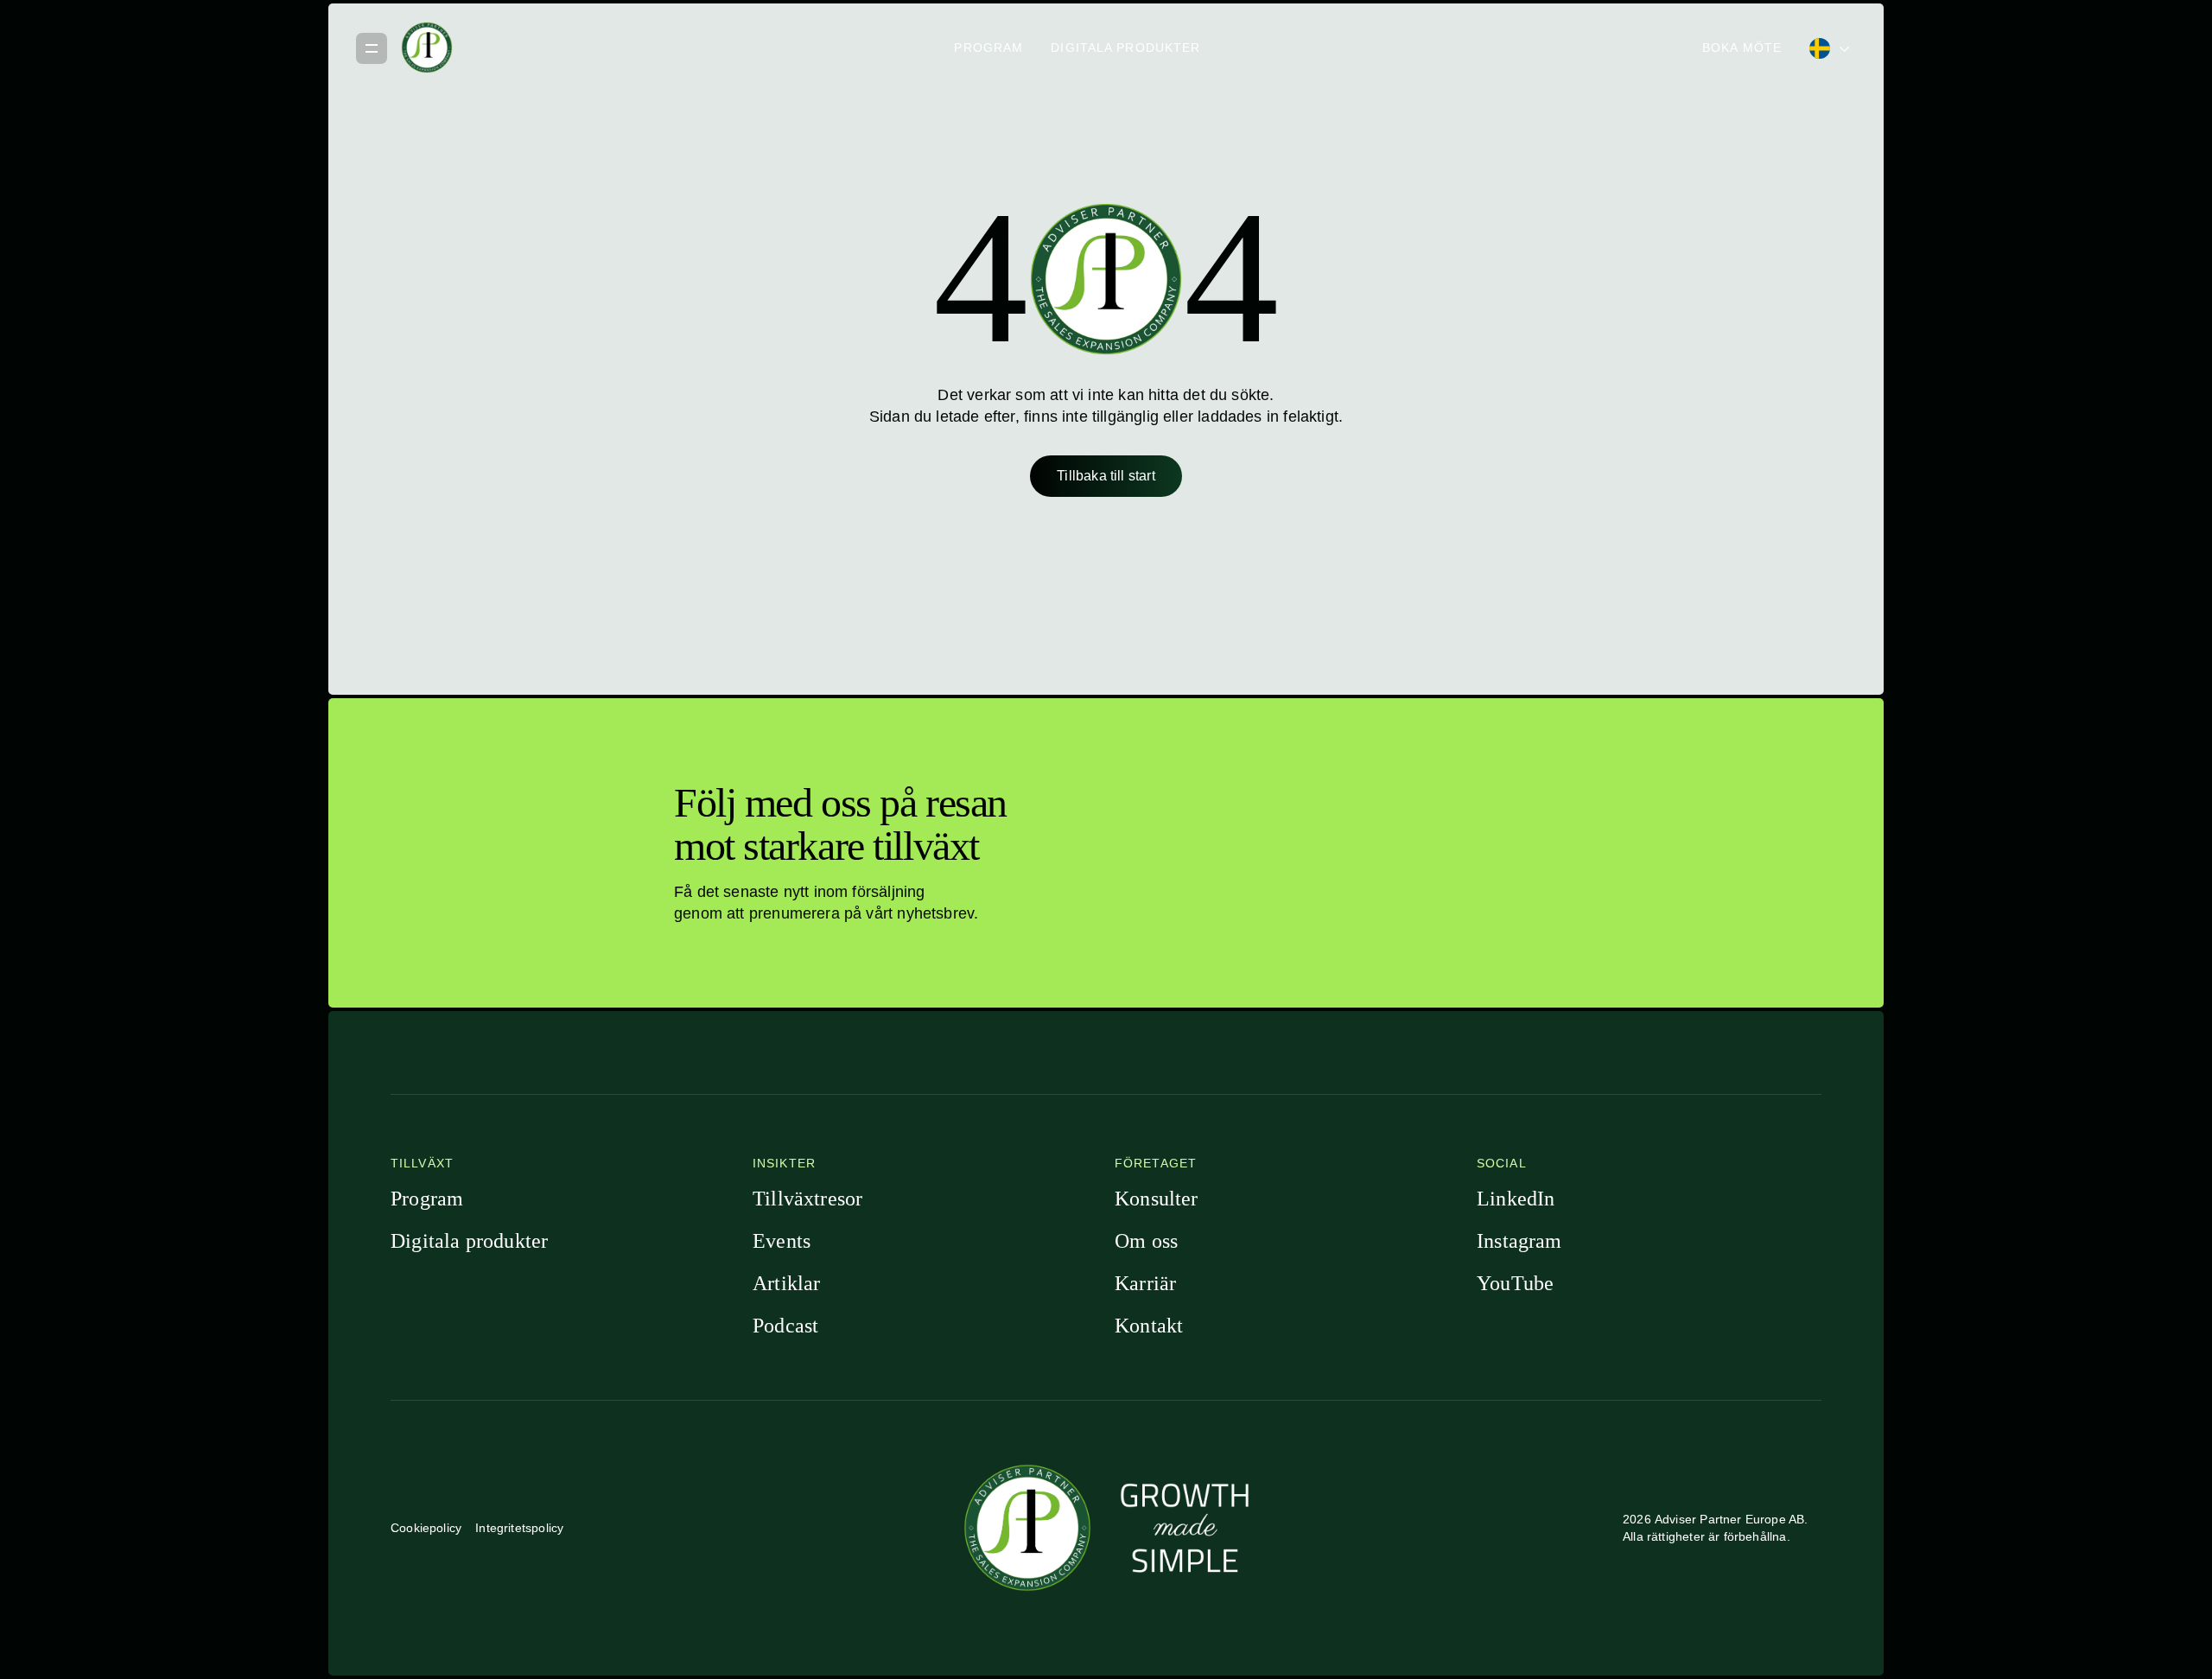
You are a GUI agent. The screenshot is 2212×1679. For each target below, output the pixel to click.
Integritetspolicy (519, 1528)
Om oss (1146, 1241)
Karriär (1145, 1283)
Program (988, 48)
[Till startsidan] (427, 48)
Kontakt (1149, 1326)
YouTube (1515, 1283)
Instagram (1519, 1241)
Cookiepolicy (426, 1528)
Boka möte (1742, 48)
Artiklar (786, 1283)
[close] (372, 48)
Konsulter (1157, 1199)
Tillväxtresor (807, 1199)
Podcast (785, 1326)
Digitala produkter (1125, 48)
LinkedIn (1516, 1199)
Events (782, 1241)
